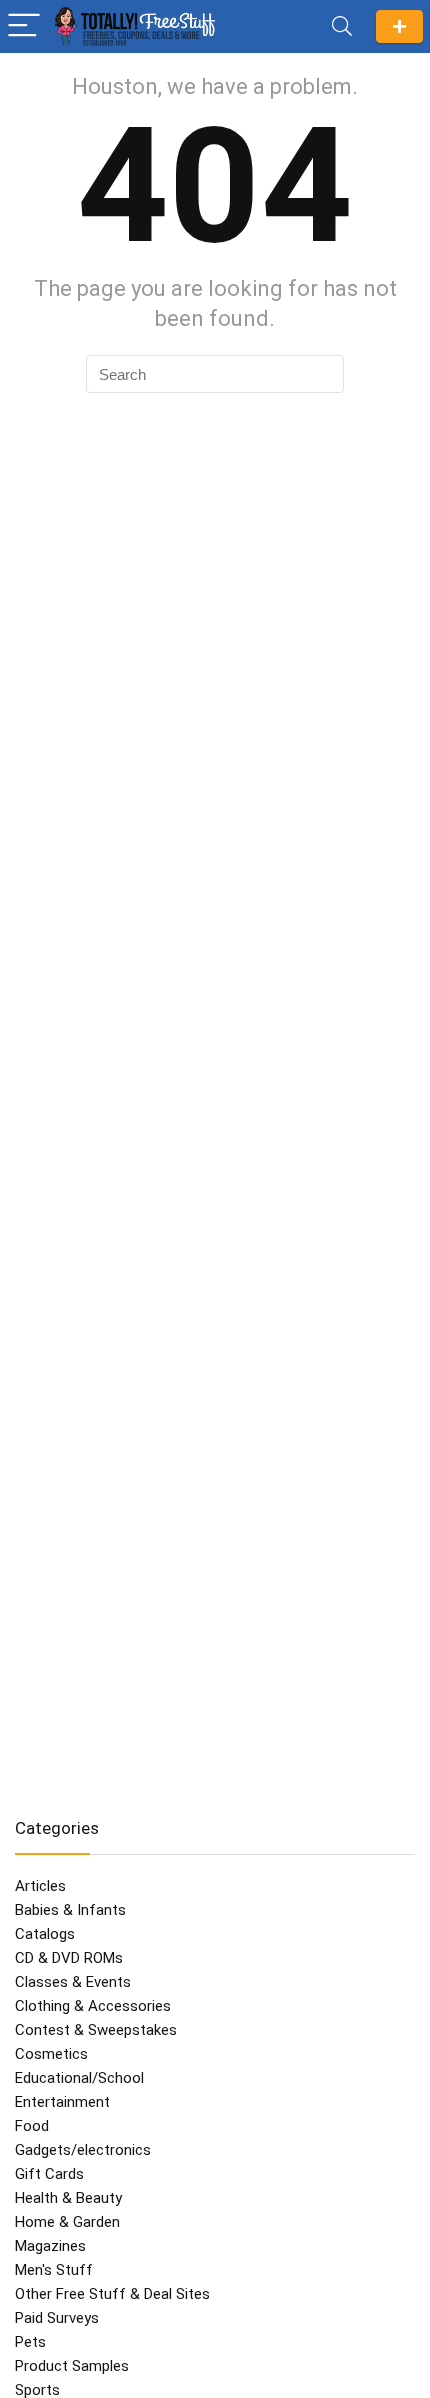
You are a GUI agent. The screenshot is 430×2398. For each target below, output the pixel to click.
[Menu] (24, 26)
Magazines (50, 2246)
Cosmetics (51, 2054)
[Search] (342, 26)
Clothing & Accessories (93, 2006)
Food (32, 2126)
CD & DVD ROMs (69, 1958)
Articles (40, 1886)
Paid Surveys (57, 2318)
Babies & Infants (70, 1910)
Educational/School (79, 2078)
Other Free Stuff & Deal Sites (112, 2294)
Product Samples (72, 2366)
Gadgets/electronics (83, 2150)
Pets (30, 2342)
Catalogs (45, 1934)
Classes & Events (73, 1982)
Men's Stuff (54, 2270)
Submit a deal (399, 26)
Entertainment (62, 2102)
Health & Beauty (68, 2198)
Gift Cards (49, 2174)
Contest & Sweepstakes (96, 2030)
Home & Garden (67, 2222)
